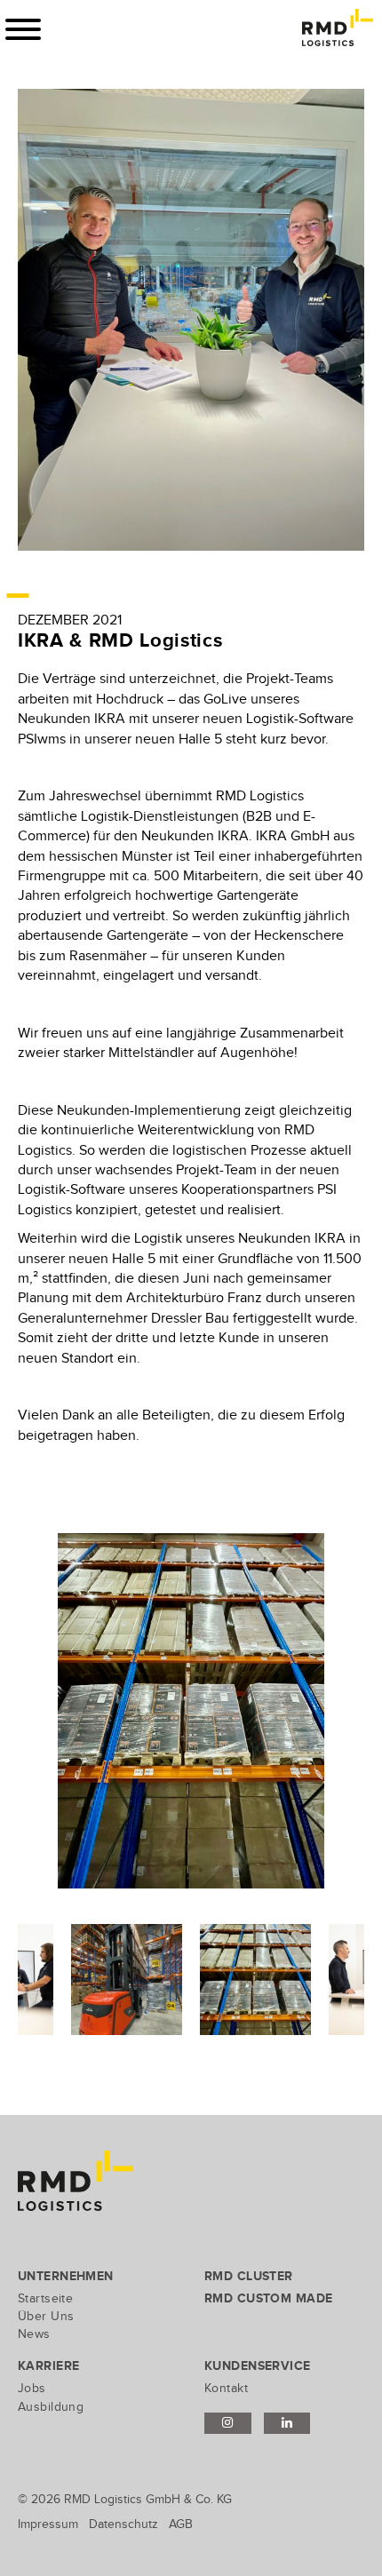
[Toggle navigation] (23, 29)
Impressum (48, 2524)
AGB (181, 2524)
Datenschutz (123, 2524)
